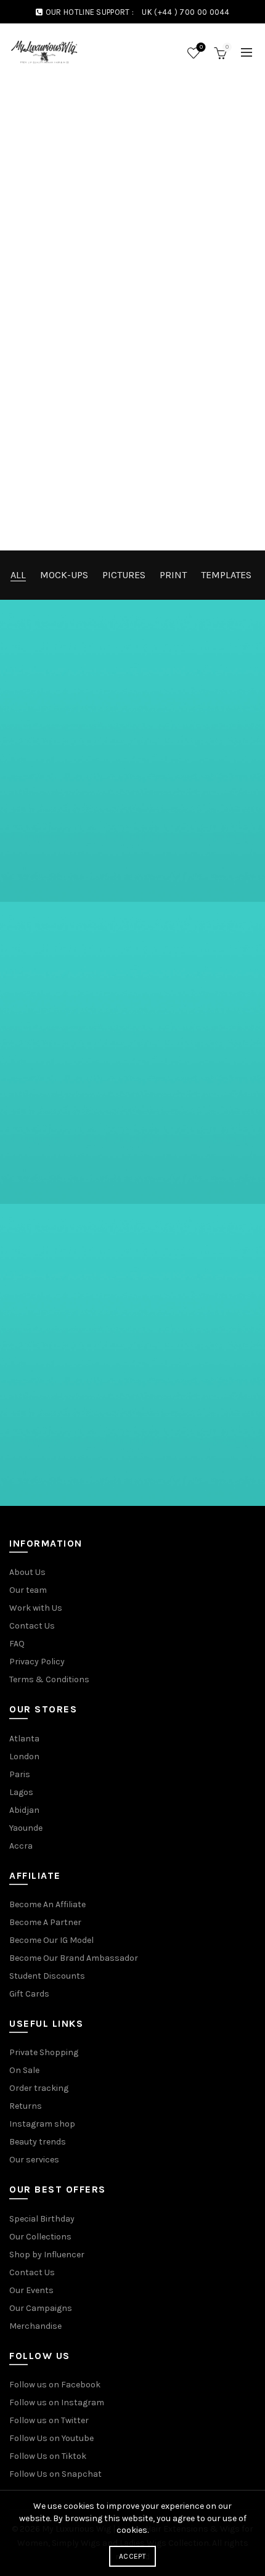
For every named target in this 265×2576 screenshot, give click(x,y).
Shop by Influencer (47, 2255)
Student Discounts (47, 1976)
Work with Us (36, 1608)
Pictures (124, 575)
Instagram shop (42, 2124)
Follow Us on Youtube (51, 2438)
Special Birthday (42, 2219)
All (18, 575)
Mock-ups (64, 575)
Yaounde (26, 1828)
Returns (26, 2106)
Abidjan (24, 1810)
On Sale (24, 2070)
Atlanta (24, 1739)
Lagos (21, 1792)
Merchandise (35, 2326)
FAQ (17, 1644)
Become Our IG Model (51, 1940)
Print (173, 575)
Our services (34, 2160)
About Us (27, 1572)
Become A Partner (45, 1922)
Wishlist (201, 47)
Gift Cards (29, 1994)
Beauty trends (38, 2142)
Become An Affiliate (47, 1904)
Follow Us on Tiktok (48, 2456)
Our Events (31, 2290)
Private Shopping (44, 2052)
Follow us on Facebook (55, 2385)
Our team (28, 1590)
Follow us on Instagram (57, 2402)
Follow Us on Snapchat (55, 2474)
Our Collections (40, 2237)
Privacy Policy (37, 1662)
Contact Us (32, 1626)
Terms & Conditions (49, 1679)
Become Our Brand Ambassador (74, 1958)
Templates (226, 575)
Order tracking (39, 2088)
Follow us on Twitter (49, 2420)
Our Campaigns (41, 2308)
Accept (132, 2556)
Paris (20, 1774)
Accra (21, 1846)
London (24, 1756)
